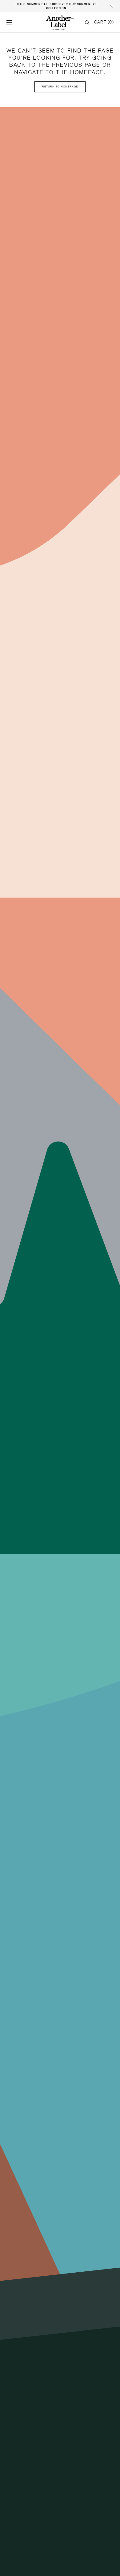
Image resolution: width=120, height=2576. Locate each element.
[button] (9, 23)
